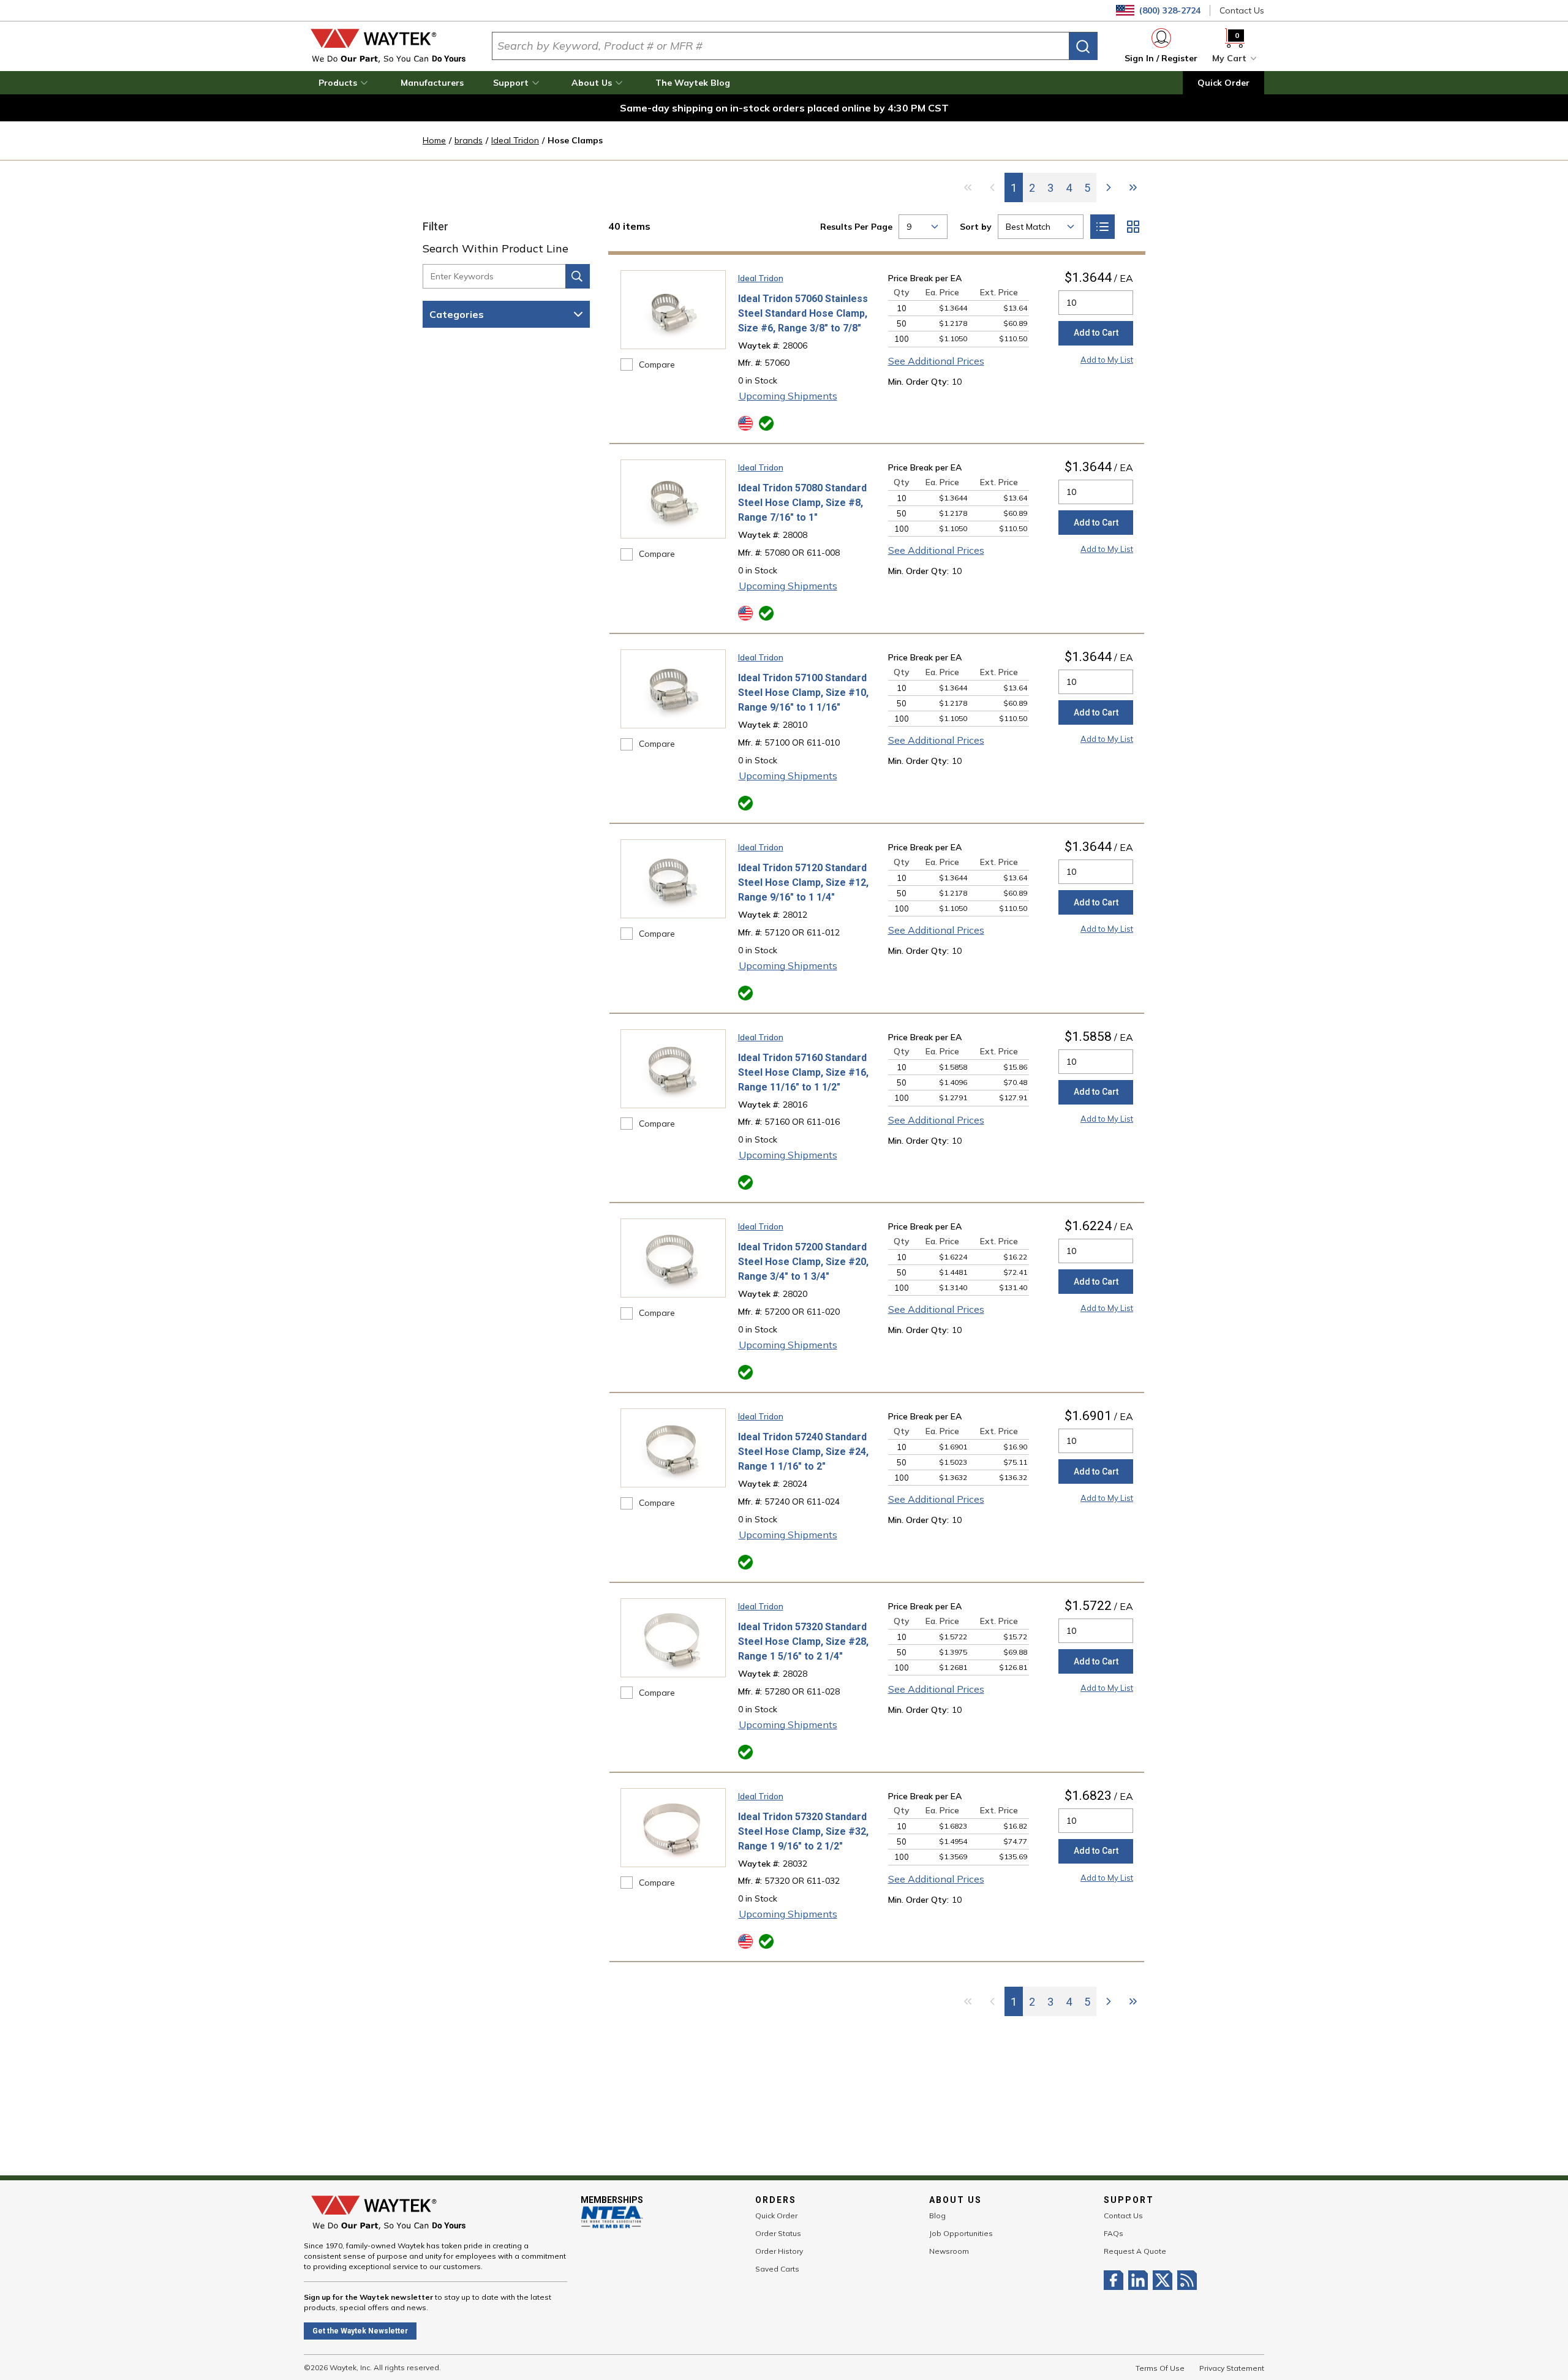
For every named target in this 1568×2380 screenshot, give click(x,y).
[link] (968, 187)
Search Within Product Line (496, 248)
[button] (345, 83)
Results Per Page (856, 227)
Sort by (976, 227)
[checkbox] (627, 365)
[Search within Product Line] (578, 276)
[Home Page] (388, 46)
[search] (1083, 46)
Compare (657, 365)
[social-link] (1116, 2280)
